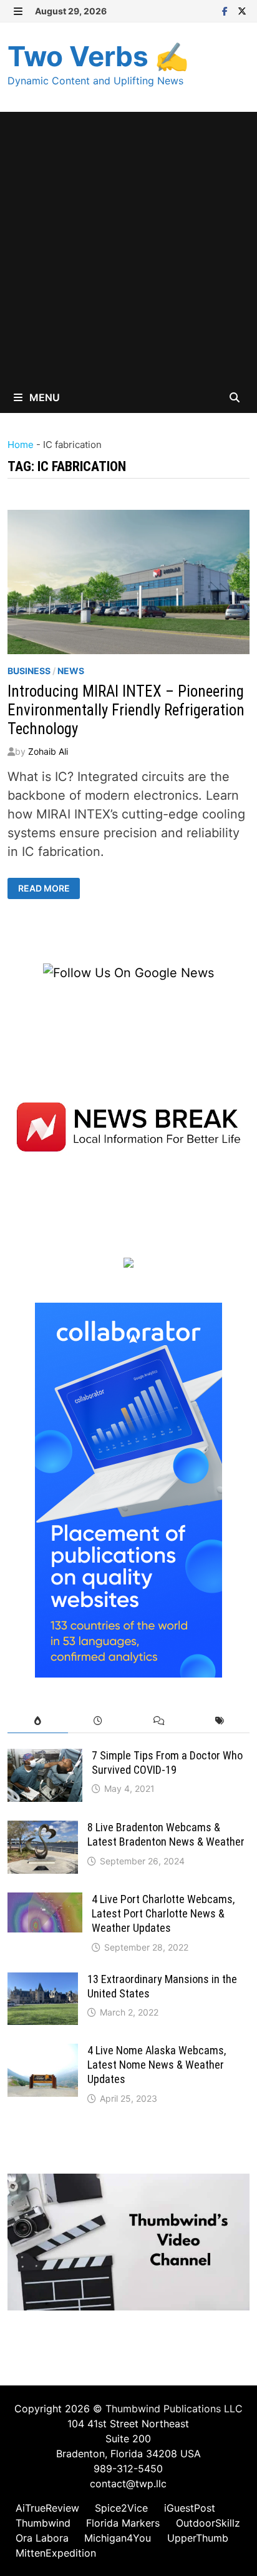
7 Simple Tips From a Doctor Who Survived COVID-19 (167, 1763)
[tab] (38, 1721)
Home (21, 445)
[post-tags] (219, 1721)
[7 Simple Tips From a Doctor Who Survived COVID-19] (45, 1758)
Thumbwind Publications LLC (174, 2409)
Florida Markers (123, 2523)
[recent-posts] (98, 1721)
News (71, 671)
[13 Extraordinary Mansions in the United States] (43, 1982)
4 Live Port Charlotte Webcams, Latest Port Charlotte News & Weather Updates (163, 1913)
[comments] (159, 1721)
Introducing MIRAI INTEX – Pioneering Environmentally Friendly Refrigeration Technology (126, 710)
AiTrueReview (47, 2508)
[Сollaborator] (128, 1489)
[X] (242, 10)
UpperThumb (198, 2538)
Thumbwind (43, 2523)
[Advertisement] (128, 247)
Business (29, 671)
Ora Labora (42, 2538)
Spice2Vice (121, 2508)
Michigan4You (118, 2538)
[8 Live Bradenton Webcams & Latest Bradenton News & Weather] (43, 1830)
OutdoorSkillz (208, 2523)
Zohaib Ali (48, 751)
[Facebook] (227, 10)
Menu (43, 397)
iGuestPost (190, 2508)
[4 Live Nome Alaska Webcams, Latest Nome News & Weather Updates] (43, 2053)
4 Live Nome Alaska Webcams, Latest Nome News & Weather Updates (157, 2065)
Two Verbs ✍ (98, 56)
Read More (49, 888)
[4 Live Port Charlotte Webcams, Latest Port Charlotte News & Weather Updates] (45, 1902)
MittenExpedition (56, 2553)
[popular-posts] (38, 1721)
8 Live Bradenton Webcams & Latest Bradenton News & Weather (166, 1834)
